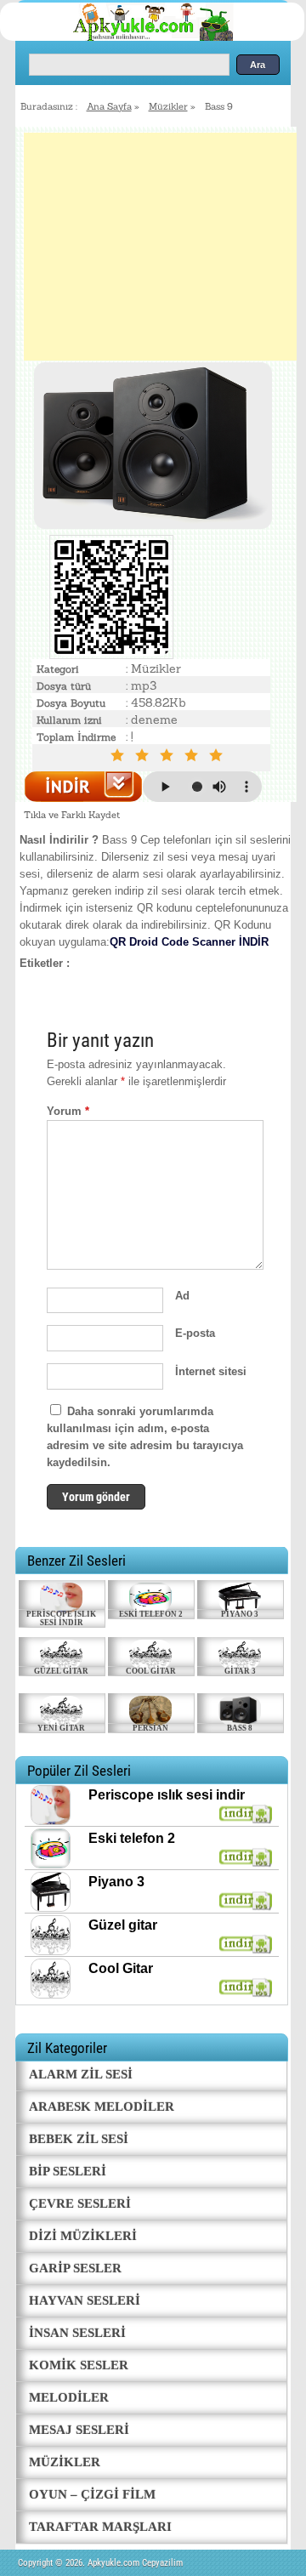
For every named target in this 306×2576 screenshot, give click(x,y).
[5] (219, 755)
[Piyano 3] (241, 1595)
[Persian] (151, 1709)
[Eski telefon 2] (151, 1595)
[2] (145, 755)
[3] (170, 755)
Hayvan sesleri (85, 2300)
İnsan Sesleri (77, 2333)
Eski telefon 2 (151, 1614)
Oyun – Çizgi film (92, 2494)
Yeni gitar (61, 1728)
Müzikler (168, 106)
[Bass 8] (241, 1709)
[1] (120, 755)
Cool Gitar (151, 1671)
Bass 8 (240, 1728)
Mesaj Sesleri (79, 2430)
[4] (194, 755)
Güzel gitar (61, 1671)
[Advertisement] (160, 247)
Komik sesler (79, 2365)
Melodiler (69, 2397)
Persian (150, 1728)
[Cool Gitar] (151, 1652)
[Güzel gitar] (62, 1652)
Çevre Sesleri (80, 2204)
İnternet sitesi (211, 1371)
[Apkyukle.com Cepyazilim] (167, 38)
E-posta (195, 1333)
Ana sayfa (109, 106)
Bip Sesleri (68, 2171)
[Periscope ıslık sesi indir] (62, 1595)
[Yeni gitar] (62, 1709)
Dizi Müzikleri (83, 2236)
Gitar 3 (240, 1671)
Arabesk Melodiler (102, 2107)
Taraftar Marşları (100, 2527)
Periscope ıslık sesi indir (61, 1618)
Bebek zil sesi (79, 2139)
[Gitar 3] (241, 1652)
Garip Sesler (75, 2268)
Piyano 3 (240, 1614)
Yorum (68, 1111)
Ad (182, 1296)
